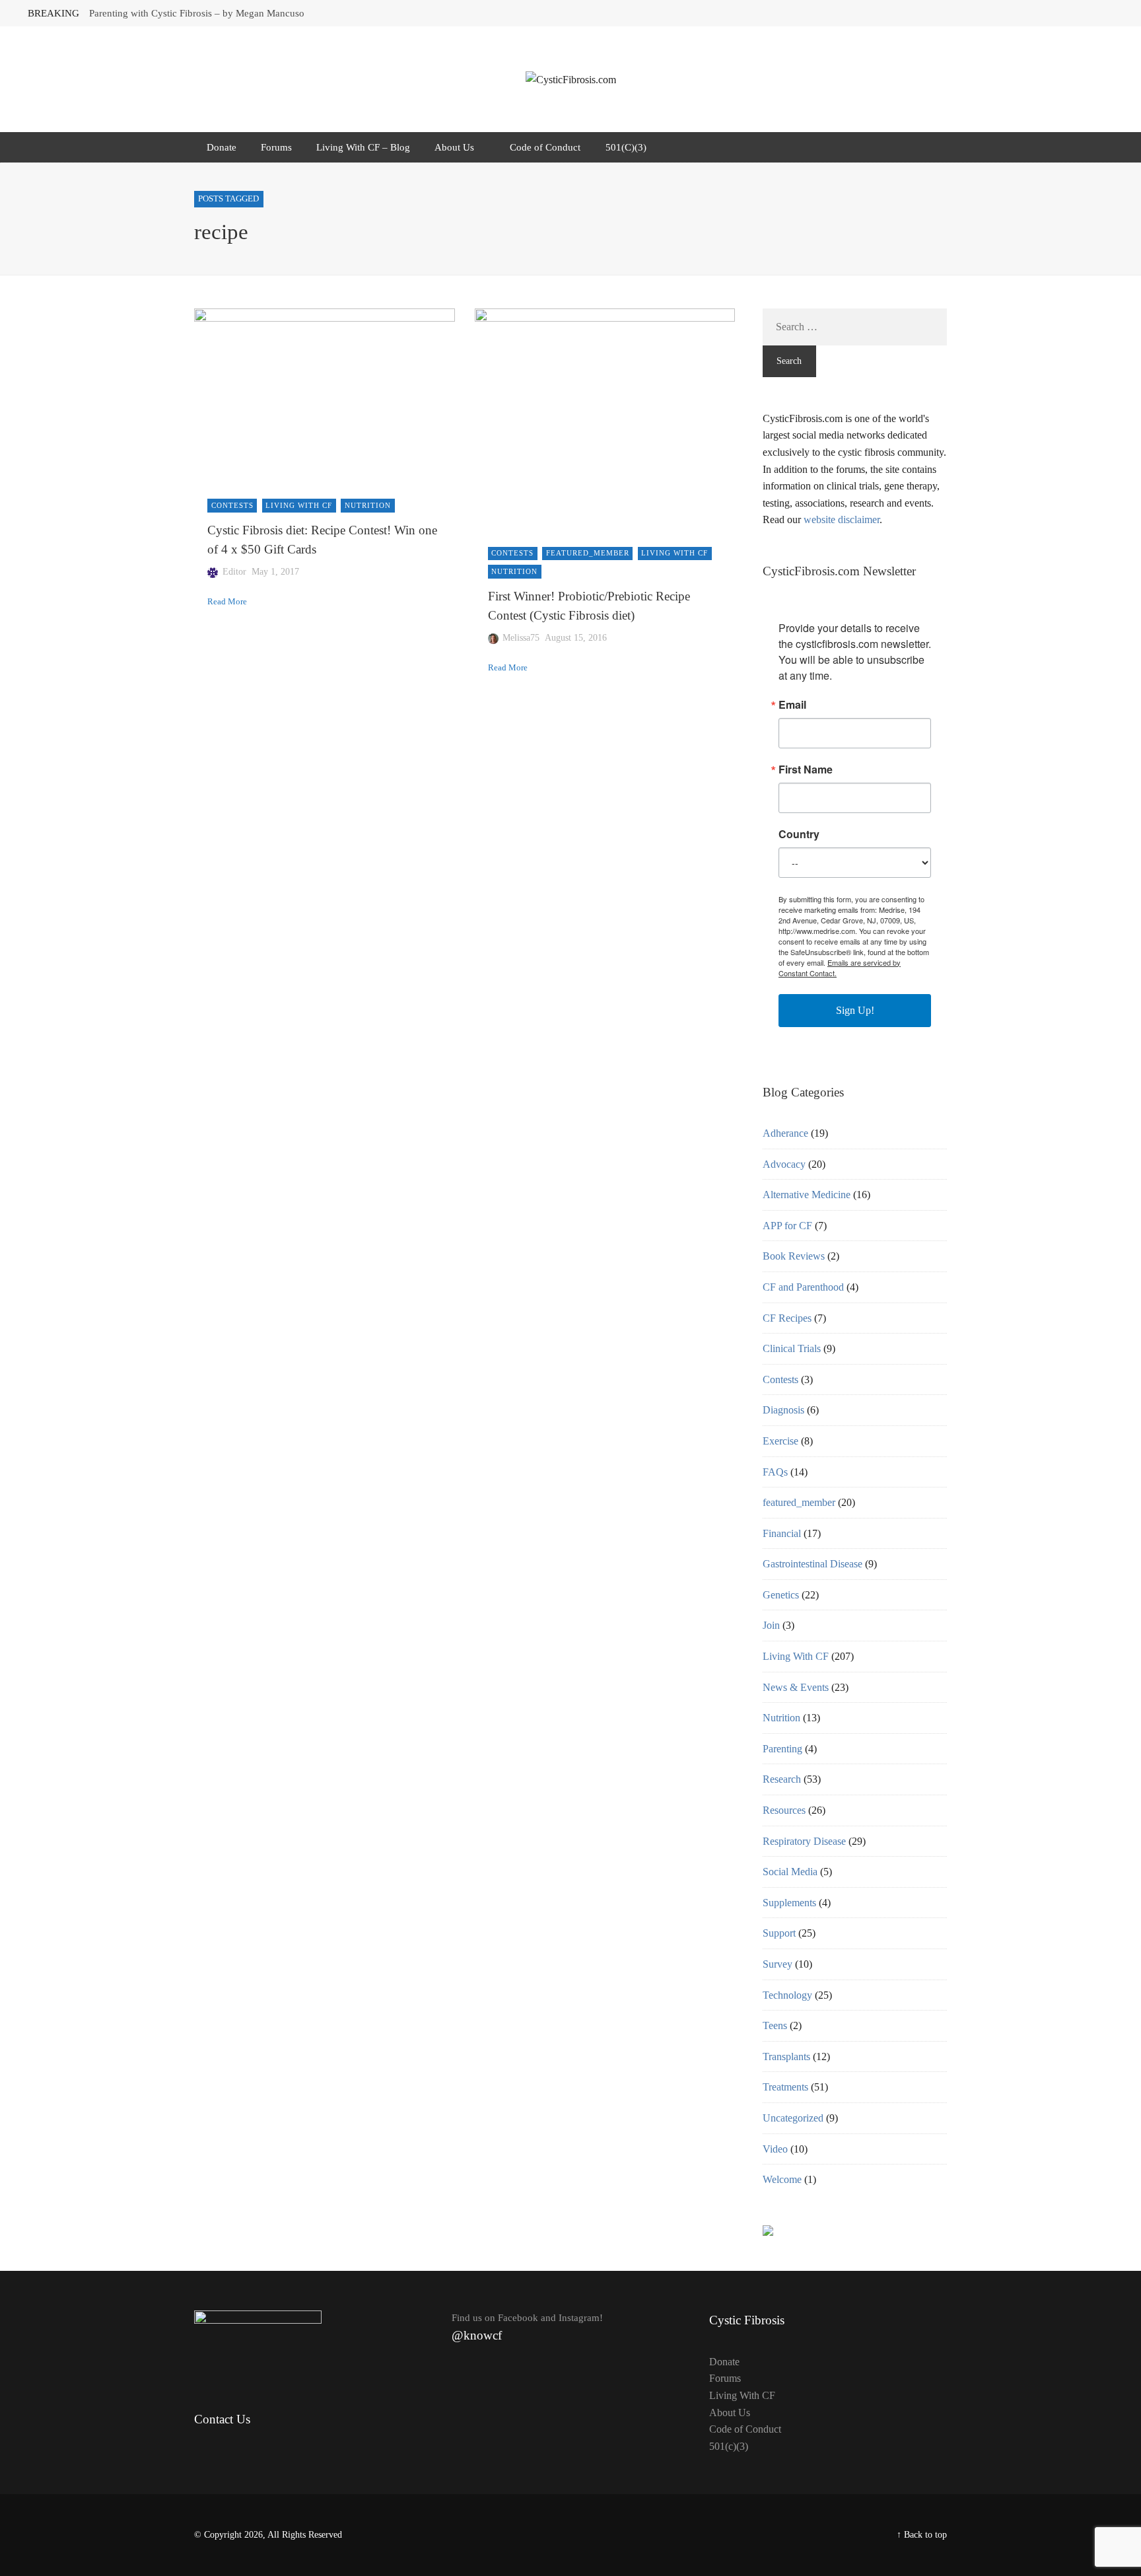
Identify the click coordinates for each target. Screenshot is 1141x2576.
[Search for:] (855, 327)
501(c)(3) (729, 2446)
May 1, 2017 (275, 572)
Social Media (790, 1872)
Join (771, 1625)
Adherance (785, 1133)
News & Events (796, 1687)
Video (775, 2149)
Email (792, 705)
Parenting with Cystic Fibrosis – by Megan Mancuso (197, 13)
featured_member (588, 553)
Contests (232, 505)
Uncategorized (793, 2118)
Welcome (782, 2179)
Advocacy (784, 1164)
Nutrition (368, 505)
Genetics (781, 1595)
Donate (222, 147)
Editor (234, 572)
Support (779, 1933)
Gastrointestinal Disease (813, 1564)
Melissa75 (521, 638)
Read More (227, 602)
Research (782, 1779)
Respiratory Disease (804, 1841)
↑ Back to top (922, 2535)
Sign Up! (855, 1010)
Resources (784, 1810)
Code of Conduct (545, 147)
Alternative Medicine (807, 1195)
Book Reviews (794, 1256)
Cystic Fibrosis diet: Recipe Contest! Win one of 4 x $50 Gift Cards (322, 540)
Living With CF (299, 505)
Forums (276, 147)
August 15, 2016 (576, 638)
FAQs (775, 1472)
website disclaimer (842, 519)
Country (799, 834)
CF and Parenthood (803, 1287)
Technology (787, 1995)
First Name (806, 769)
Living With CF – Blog (363, 147)
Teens (775, 2025)
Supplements (789, 1903)
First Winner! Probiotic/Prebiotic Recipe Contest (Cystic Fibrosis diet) (589, 606)
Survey (778, 1964)
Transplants (786, 2057)
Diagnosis (783, 1410)
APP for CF (787, 1226)
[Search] (935, 147)
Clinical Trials (792, 1348)
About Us (454, 147)
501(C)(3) (626, 147)
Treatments (785, 2087)
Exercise (780, 1441)
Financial (782, 1533)
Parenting (782, 1749)
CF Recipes (787, 1318)
